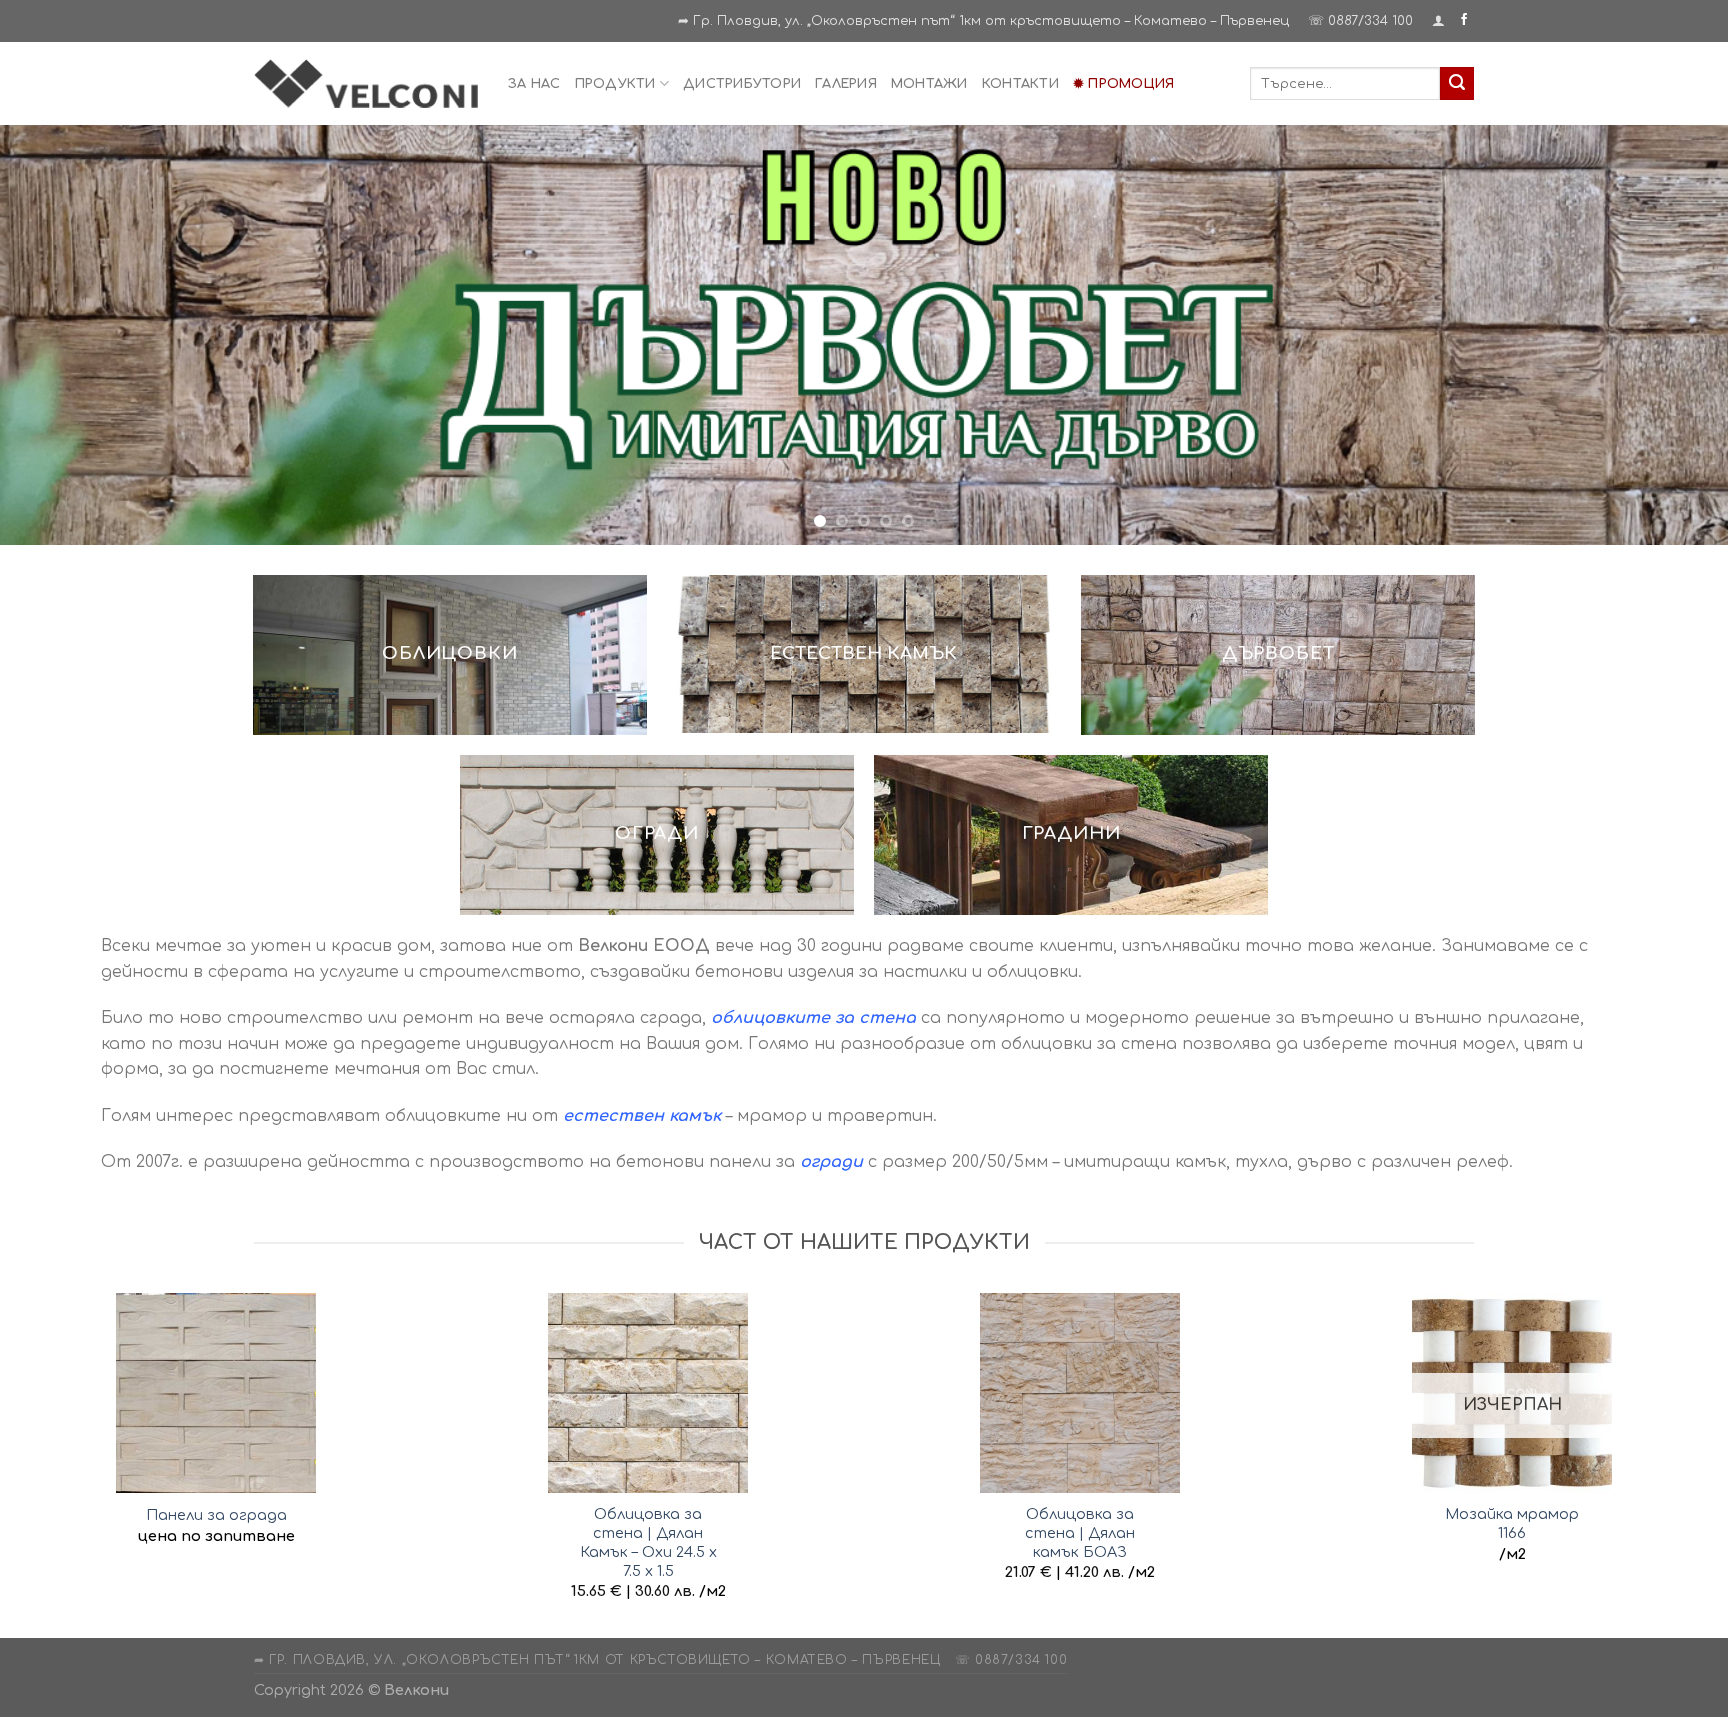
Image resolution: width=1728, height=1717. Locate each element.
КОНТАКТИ (1020, 84)
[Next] (1668, 333)
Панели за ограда (216, 1512)
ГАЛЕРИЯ (846, 84)
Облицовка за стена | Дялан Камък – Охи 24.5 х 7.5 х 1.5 (648, 1539)
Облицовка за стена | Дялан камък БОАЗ (1080, 1529)
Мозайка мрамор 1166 (1512, 1520)
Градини (1071, 830)
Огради (657, 830)
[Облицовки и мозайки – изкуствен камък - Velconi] (366, 83)
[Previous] (60, 333)
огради (831, 1159)
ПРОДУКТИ (615, 84)
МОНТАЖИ (929, 84)
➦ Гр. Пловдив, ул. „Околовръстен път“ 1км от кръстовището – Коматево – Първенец (983, 21)
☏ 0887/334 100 (1360, 21)
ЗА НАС (534, 84)
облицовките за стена (813, 1015)
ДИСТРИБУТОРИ (742, 84)
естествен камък (642, 1113)
